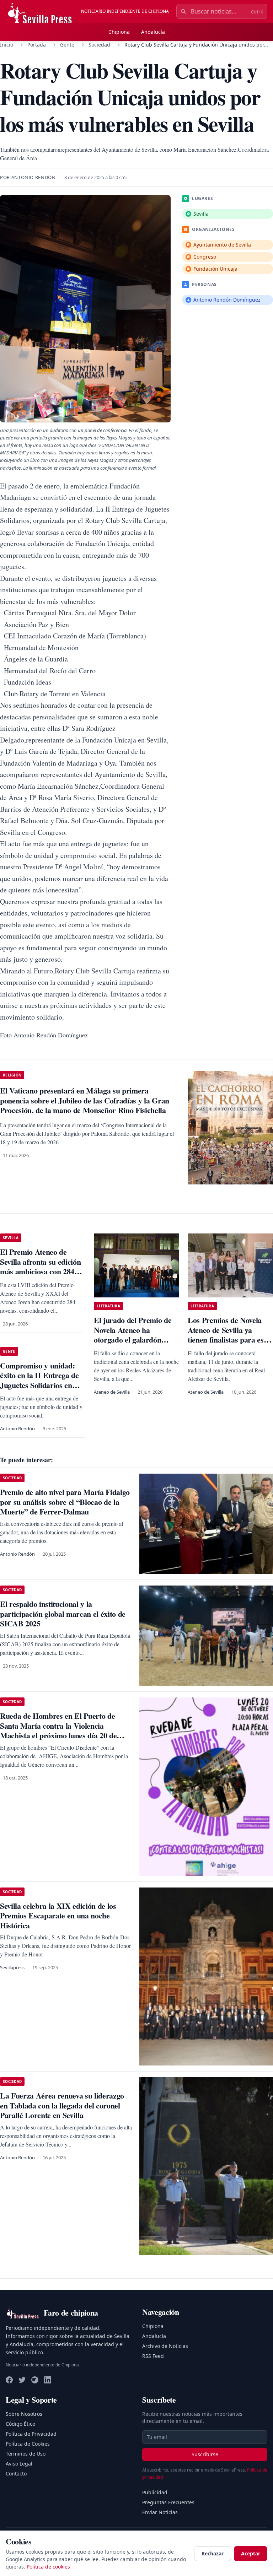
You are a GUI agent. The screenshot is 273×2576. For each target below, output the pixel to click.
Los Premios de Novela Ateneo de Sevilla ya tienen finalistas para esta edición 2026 (229, 1335)
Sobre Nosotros (24, 2414)
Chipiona (119, 32)
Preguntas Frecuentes (168, 2502)
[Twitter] (22, 2380)
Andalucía (153, 32)
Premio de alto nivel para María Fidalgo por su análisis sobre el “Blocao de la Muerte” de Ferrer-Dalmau (65, 1502)
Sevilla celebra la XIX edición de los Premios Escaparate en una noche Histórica (58, 1916)
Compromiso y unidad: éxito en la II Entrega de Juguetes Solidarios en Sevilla (39, 1380)
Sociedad (99, 45)
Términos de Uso (26, 2454)
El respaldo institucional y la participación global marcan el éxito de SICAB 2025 (63, 1614)
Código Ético (20, 2424)
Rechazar (213, 2553)
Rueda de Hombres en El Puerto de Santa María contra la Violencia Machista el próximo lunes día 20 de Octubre (58, 1730)
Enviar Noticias (160, 2512)
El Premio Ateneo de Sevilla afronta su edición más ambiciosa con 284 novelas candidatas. (40, 1267)
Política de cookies (48, 2567)
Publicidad (155, 2492)
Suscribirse (205, 2454)
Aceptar (251, 2553)
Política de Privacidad (31, 2434)
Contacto (16, 2474)
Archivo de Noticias (165, 2346)
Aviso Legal (19, 2464)
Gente (67, 45)
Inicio (7, 45)
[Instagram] (35, 2380)
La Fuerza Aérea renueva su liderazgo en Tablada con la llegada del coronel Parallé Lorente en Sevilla (62, 2105)
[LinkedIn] (48, 2380)
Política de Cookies (28, 2444)
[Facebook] (9, 2380)
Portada (37, 45)
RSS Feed (153, 2356)
